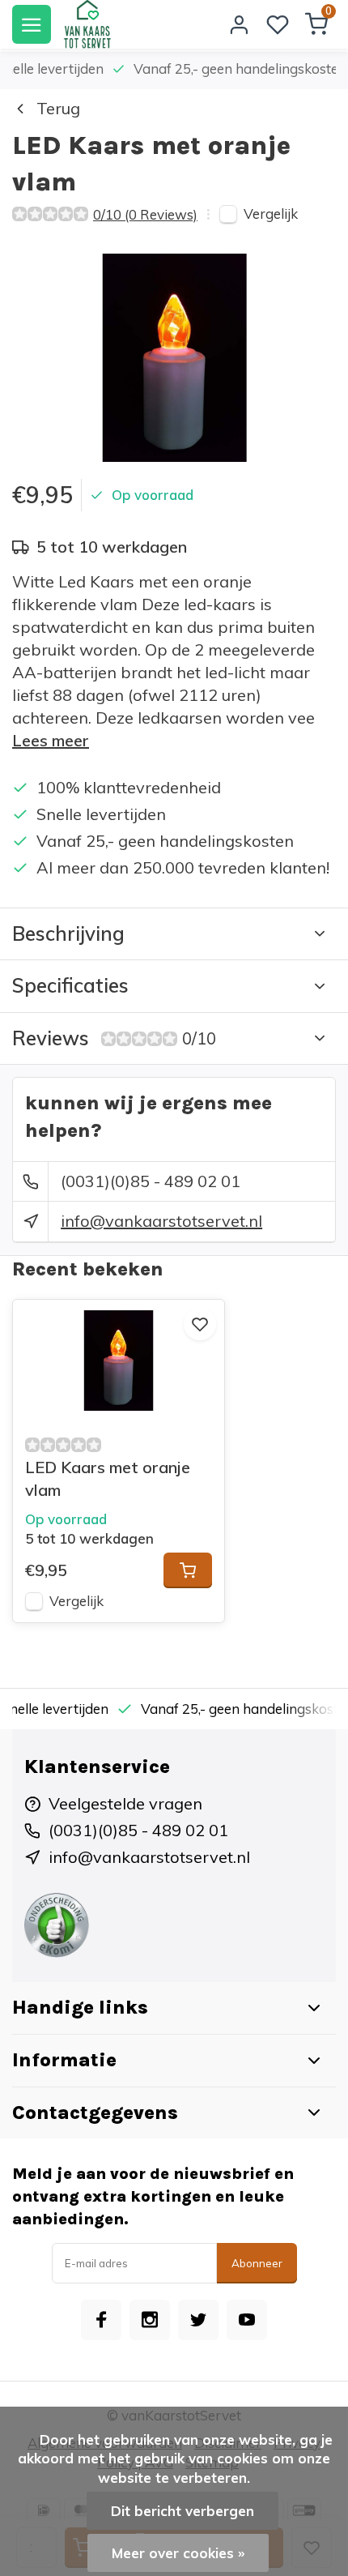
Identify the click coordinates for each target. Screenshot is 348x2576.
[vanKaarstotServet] (87, 24)
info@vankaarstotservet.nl (161, 1221)
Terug (58, 108)
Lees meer (51, 740)
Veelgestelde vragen (125, 1803)
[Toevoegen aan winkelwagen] (188, 1570)
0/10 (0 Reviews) (145, 214)
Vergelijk (271, 214)
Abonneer (257, 2263)
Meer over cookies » (178, 2553)
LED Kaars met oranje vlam (108, 1478)
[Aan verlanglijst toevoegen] (200, 1324)
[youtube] (247, 2320)
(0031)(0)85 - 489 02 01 (151, 1181)
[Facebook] (101, 2320)
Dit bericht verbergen (182, 2511)
